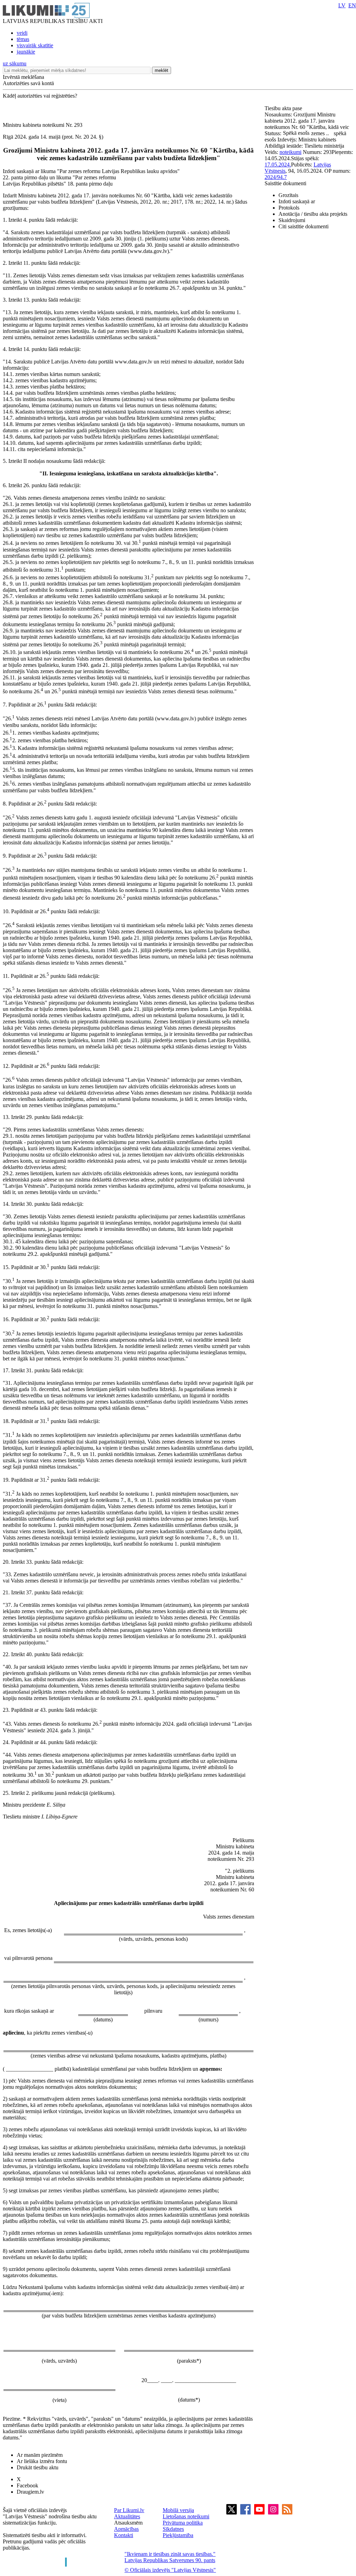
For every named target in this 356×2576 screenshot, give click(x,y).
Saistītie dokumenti (285, 183)
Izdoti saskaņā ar (297, 201)
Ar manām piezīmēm (40, 2455)
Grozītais (288, 195)
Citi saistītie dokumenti (304, 226)
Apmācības (126, 2529)
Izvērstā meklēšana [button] (23, 77)
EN (352, 5)
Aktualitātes (127, 2516)
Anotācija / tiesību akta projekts (313, 214)
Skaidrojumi (292, 220)
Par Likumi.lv (129, 2510)
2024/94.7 (276, 177)
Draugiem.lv (30, 2492)
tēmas (23, 39)
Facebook (27, 2485)
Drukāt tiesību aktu (38, 2467)
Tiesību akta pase (284, 108)
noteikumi (290, 152)
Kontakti (124, 2535)
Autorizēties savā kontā (28, 83)
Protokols (289, 208)
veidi (22, 33)
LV (342, 5)
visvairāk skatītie (35, 45)
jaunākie (26, 52)
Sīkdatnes (173, 2529)
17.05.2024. (278, 165)
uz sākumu (15, 63)
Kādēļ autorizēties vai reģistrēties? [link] (40, 96)
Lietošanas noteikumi (186, 2516)
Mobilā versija (178, 2510)
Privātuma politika (183, 2523)
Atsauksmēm (128, 2523)
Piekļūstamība (178, 2535)
